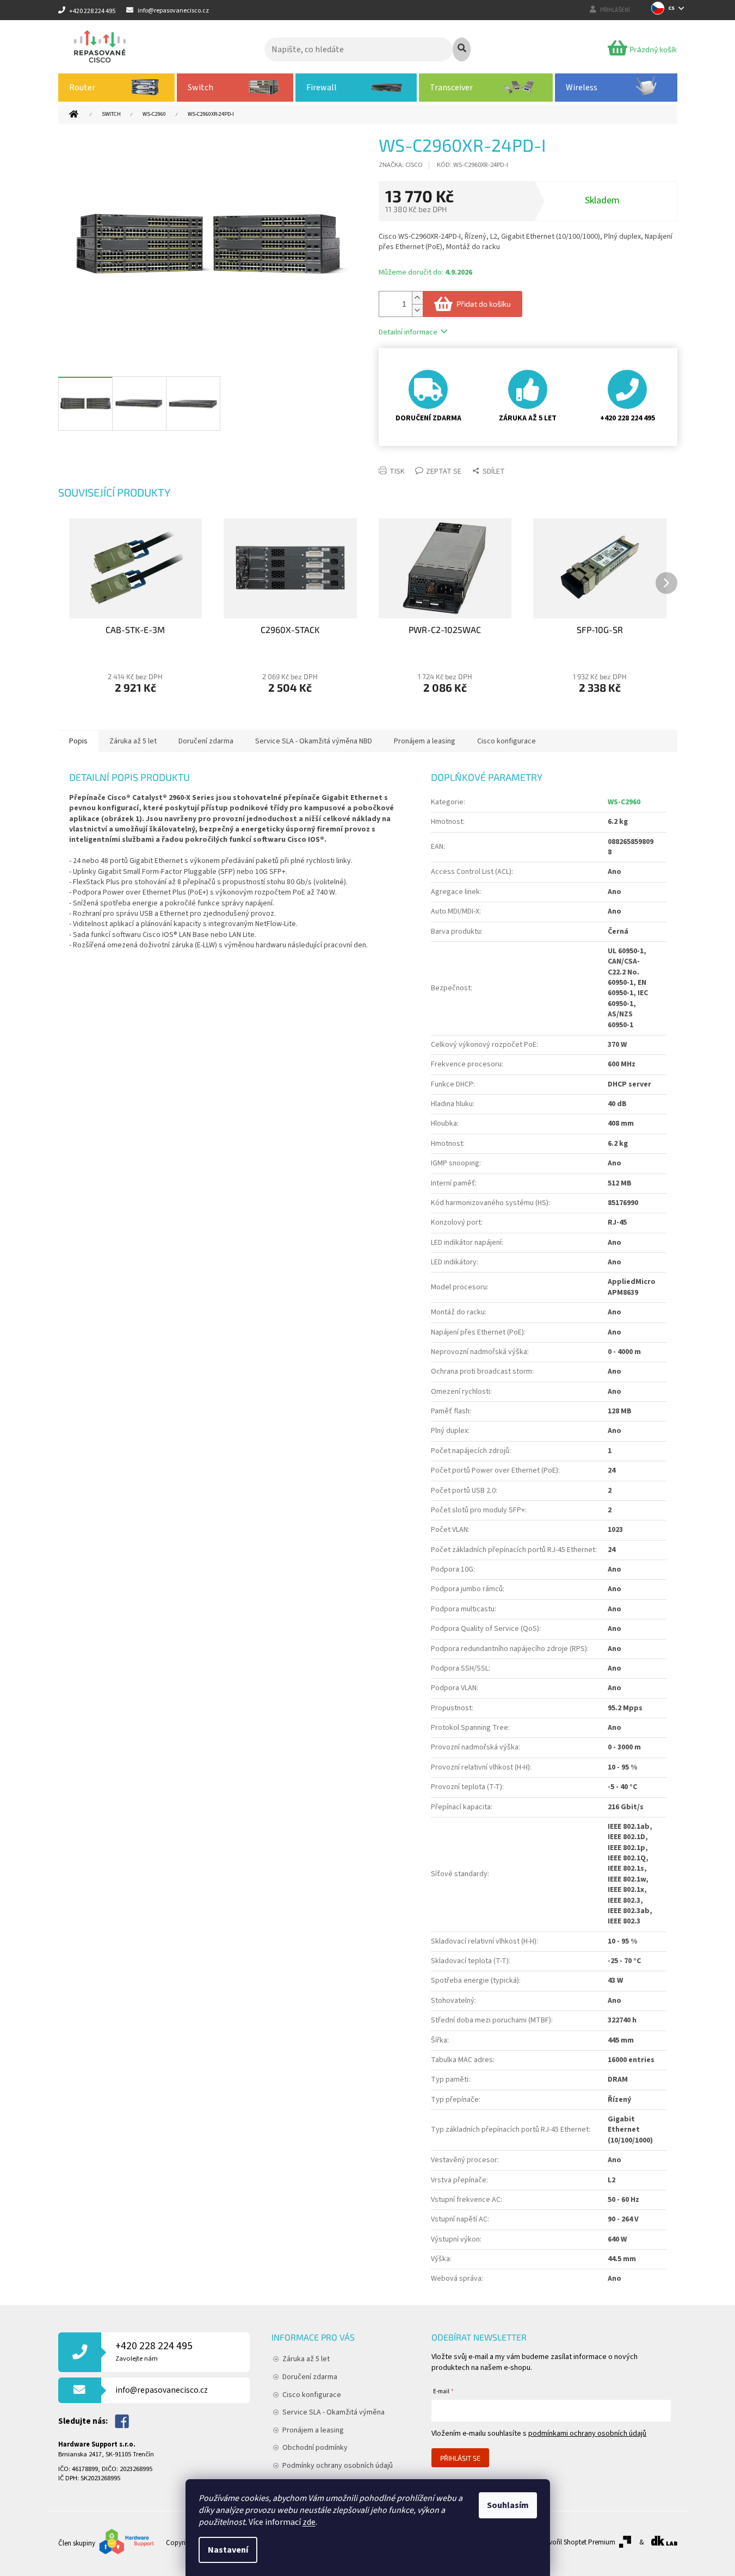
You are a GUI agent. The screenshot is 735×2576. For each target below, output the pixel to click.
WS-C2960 (624, 802)
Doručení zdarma (310, 2377)
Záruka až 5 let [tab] (133, 741)
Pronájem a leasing (313, 2430)
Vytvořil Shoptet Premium (577, 2542)
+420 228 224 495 (154, 2351)
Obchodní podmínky (315, 2448)
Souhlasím (508, 2505)
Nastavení (228, 2550)
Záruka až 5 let (306, 2359)
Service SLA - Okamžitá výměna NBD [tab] (314, 741)
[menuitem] (117, 88)
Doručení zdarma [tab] (206, 741)
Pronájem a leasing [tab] (425, 741)
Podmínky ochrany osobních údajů (338, 2466)
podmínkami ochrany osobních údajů (587, 2434)
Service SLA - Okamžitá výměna (333, 2412)
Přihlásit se (460, 2458)
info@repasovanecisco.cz (162, 2390)
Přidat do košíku (484, 304)
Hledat (462, 49)
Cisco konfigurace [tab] (507, 741)
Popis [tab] (78, 741)
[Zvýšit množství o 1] (417, 298)
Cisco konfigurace (312, 2395)
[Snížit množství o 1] (417, 310)
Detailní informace (408, 332)
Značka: (401, 165)
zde (309, 2522)
